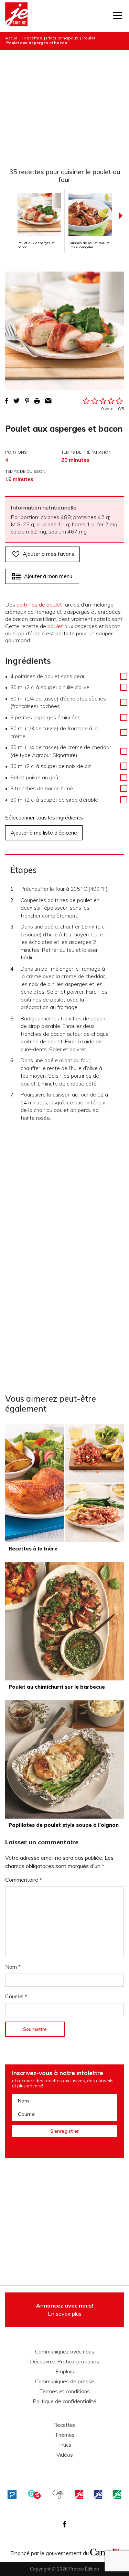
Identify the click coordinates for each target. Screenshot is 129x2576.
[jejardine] (117, 2494)
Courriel (16, 1996)
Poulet (89, 38)
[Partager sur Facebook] (7, 401)
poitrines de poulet (39, 604)
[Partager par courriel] (48, 401)
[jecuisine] (79, 2494)
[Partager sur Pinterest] (27, 401)
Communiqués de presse (65, 2382)
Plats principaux (62, 38)
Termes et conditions (64, 2392)
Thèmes (65, 2435)
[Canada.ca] (105, 2551)
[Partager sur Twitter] (17, 401)
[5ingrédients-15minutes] (34, 2494)
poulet (55, 626)
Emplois (65, 2372)
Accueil (12, 38)
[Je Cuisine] (16, 16)
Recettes (33, 38)
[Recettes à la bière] (64, 1483)
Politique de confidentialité (64, 2401)
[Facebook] (64, 2524)
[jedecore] (98, 2494)
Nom (13, 1967)
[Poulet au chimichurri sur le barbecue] (64, 1621)
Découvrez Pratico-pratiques (64, 2362)
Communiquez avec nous (65, 2352)
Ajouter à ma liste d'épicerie (44, 833)
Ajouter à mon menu (48, 576)
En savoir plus (65, 2310)
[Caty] (58, 2494)
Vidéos (65, 2455)
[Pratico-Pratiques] (12, 2494)
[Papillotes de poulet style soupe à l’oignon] (64, 1759)
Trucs (65, 2445)
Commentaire (24, 1880)
